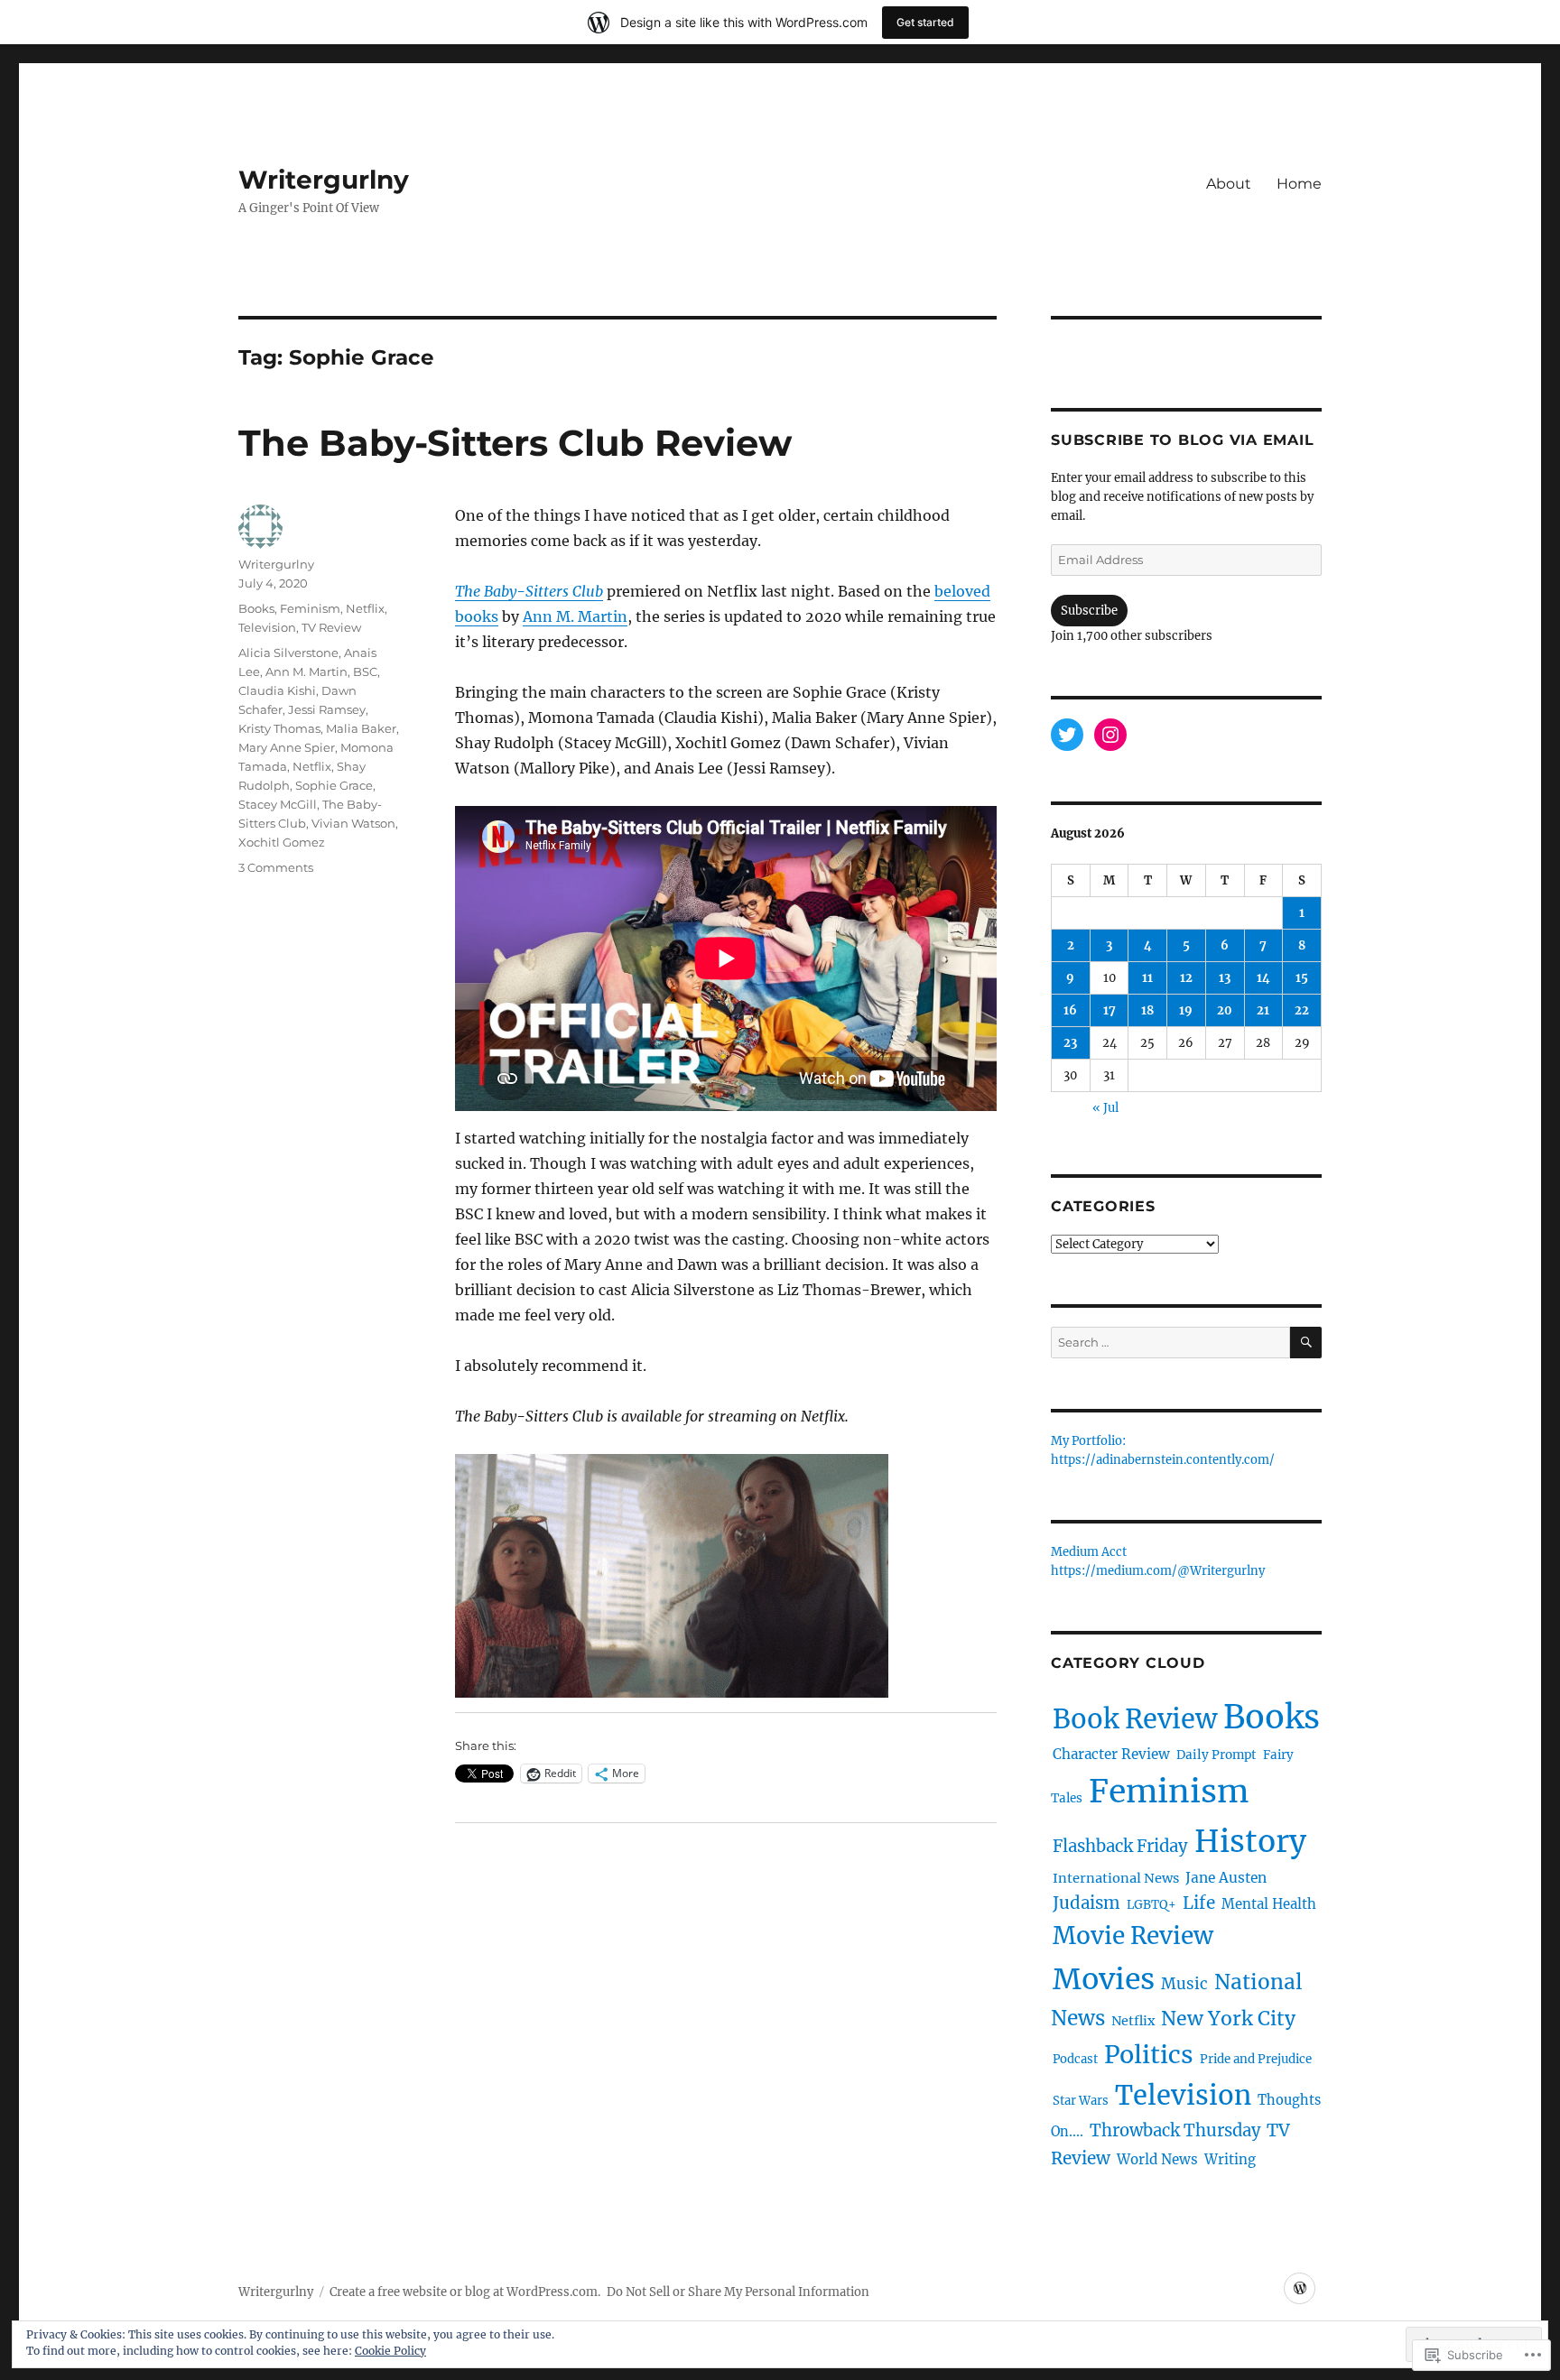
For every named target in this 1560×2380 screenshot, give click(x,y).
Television (267, 627)
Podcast (1075, 2059)
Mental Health (1269, 1904)
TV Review (331, 627)
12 (1186, 978)
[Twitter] (1067, 735)
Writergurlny (324, 180)
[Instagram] (1110, 735)
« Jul (1105, 1108)
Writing (1230, 2159)
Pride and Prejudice (1256, 2059)
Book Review (1135, 1719)
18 (1147, 1010)
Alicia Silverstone (288, 653)
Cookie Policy (390, 2351)
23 (1070, 1043)
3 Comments (276, 867)
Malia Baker (361, 728)
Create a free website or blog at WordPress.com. (465, 2292)
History (1250, 1841)
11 (1147, 978)
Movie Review (1133, 1935)
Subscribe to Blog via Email (1182, 440)
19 (1186, 1010)
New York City (1228, 2019)
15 (1302, 978)
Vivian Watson (353, 823)
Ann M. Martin (575, 616)
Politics (1149, 2055)
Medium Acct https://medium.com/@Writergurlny (1158, 1562)
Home (1299, 184)
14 (1263, 978)
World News (1157, 2159)
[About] (1300, 2288)
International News (1116, 1878)
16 (1070, 1010)
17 (1110, 1010)
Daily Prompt (1216, 1755)
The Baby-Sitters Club (529, 591)
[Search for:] (1170, 1343)
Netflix (365, 608)
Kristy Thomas (279, 728)
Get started (925, 22)
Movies (1104, 1979)
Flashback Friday (1120, 1846)
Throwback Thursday (1175, 2130)
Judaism (1086, 1903)
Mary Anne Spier (287, 747)
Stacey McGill (278, 804)
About (1229, 184)
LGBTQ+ (1151, 1905)
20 (1225, 1010)
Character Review (1111, 1754)
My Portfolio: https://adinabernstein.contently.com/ (1163, 1451)
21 (1263, 1010)
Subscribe (1089, 611)
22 (1302, 1010)
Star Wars (1081, 2101)
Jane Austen (1226, 1878)
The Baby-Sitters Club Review (515, 443)
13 (1225, 978)
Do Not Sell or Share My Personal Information (738, 2292)
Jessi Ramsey (327, 709)
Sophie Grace (334, 785)
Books (256, 608)
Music (1184, 1984)
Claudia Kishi (277, 690)
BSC (365, 671)
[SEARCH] (1306, 1343)
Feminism (310, 608)
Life (1199, 1903)
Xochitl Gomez (282, 842)
